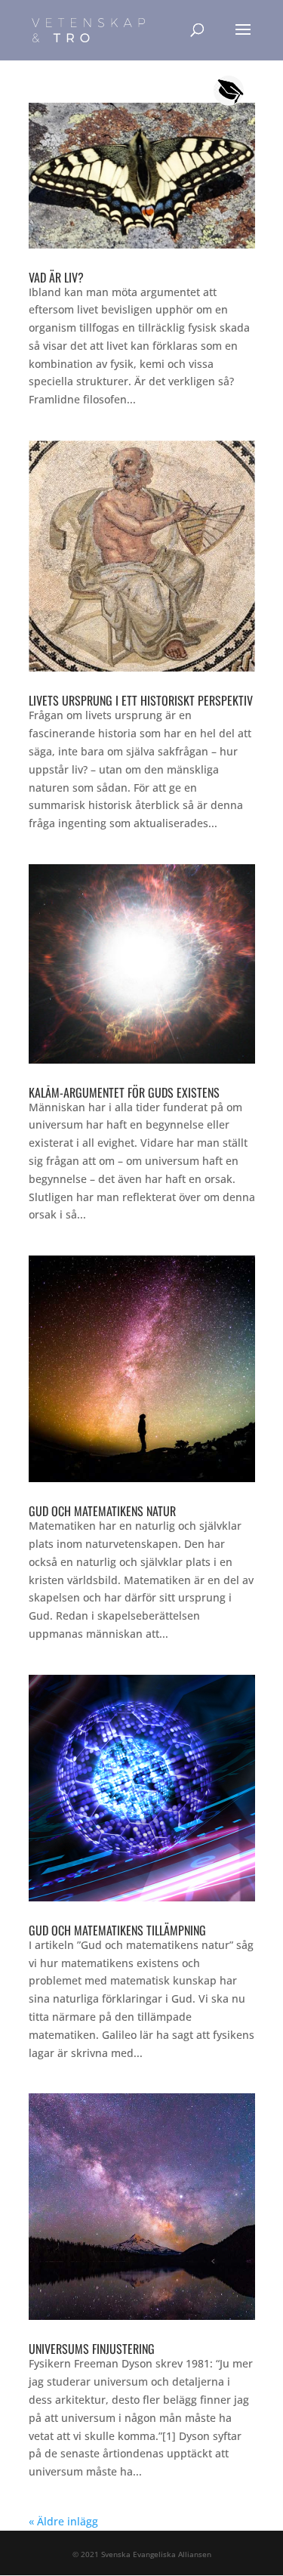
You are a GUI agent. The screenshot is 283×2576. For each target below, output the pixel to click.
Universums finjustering (92, 2349)
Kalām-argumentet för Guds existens (124, 1092)
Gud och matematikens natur (102, 1511)
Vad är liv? (56, 277)
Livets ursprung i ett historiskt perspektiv (141, 700)
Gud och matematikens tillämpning (117, 1930)
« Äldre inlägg (63, 2521)
